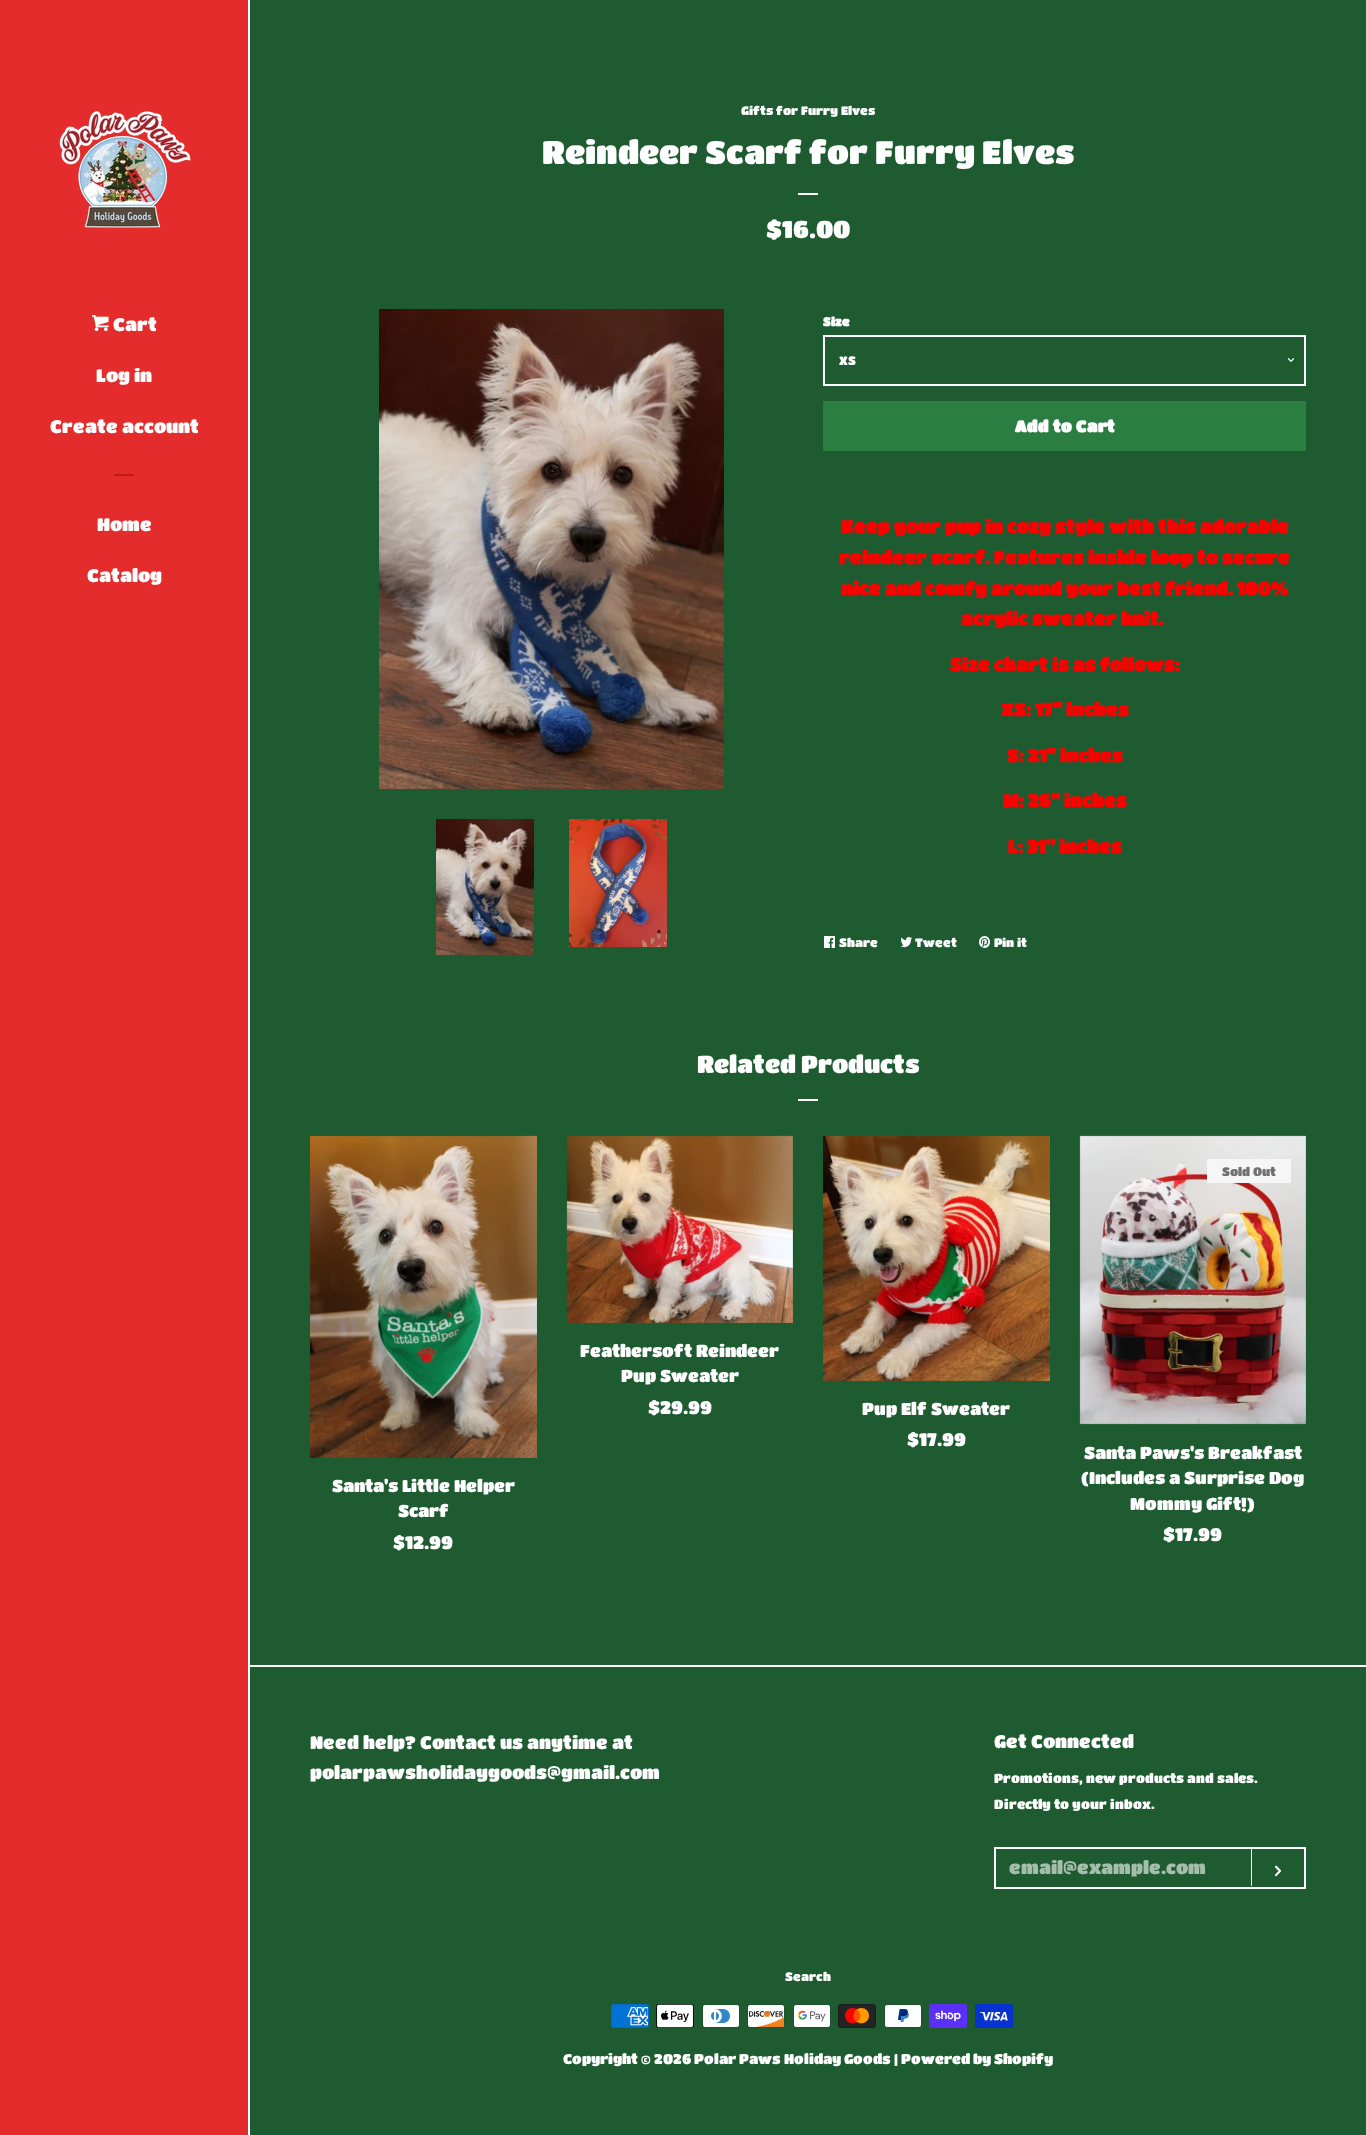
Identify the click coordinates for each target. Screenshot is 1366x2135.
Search (808, 1976)
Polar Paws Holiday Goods (792, 2058)
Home (124, 524)
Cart (133, 324)
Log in (124, 375)
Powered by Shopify (977, 2058)
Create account (124, 426)
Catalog (124, 575)
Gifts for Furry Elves (808, 110)
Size (836, 321)
